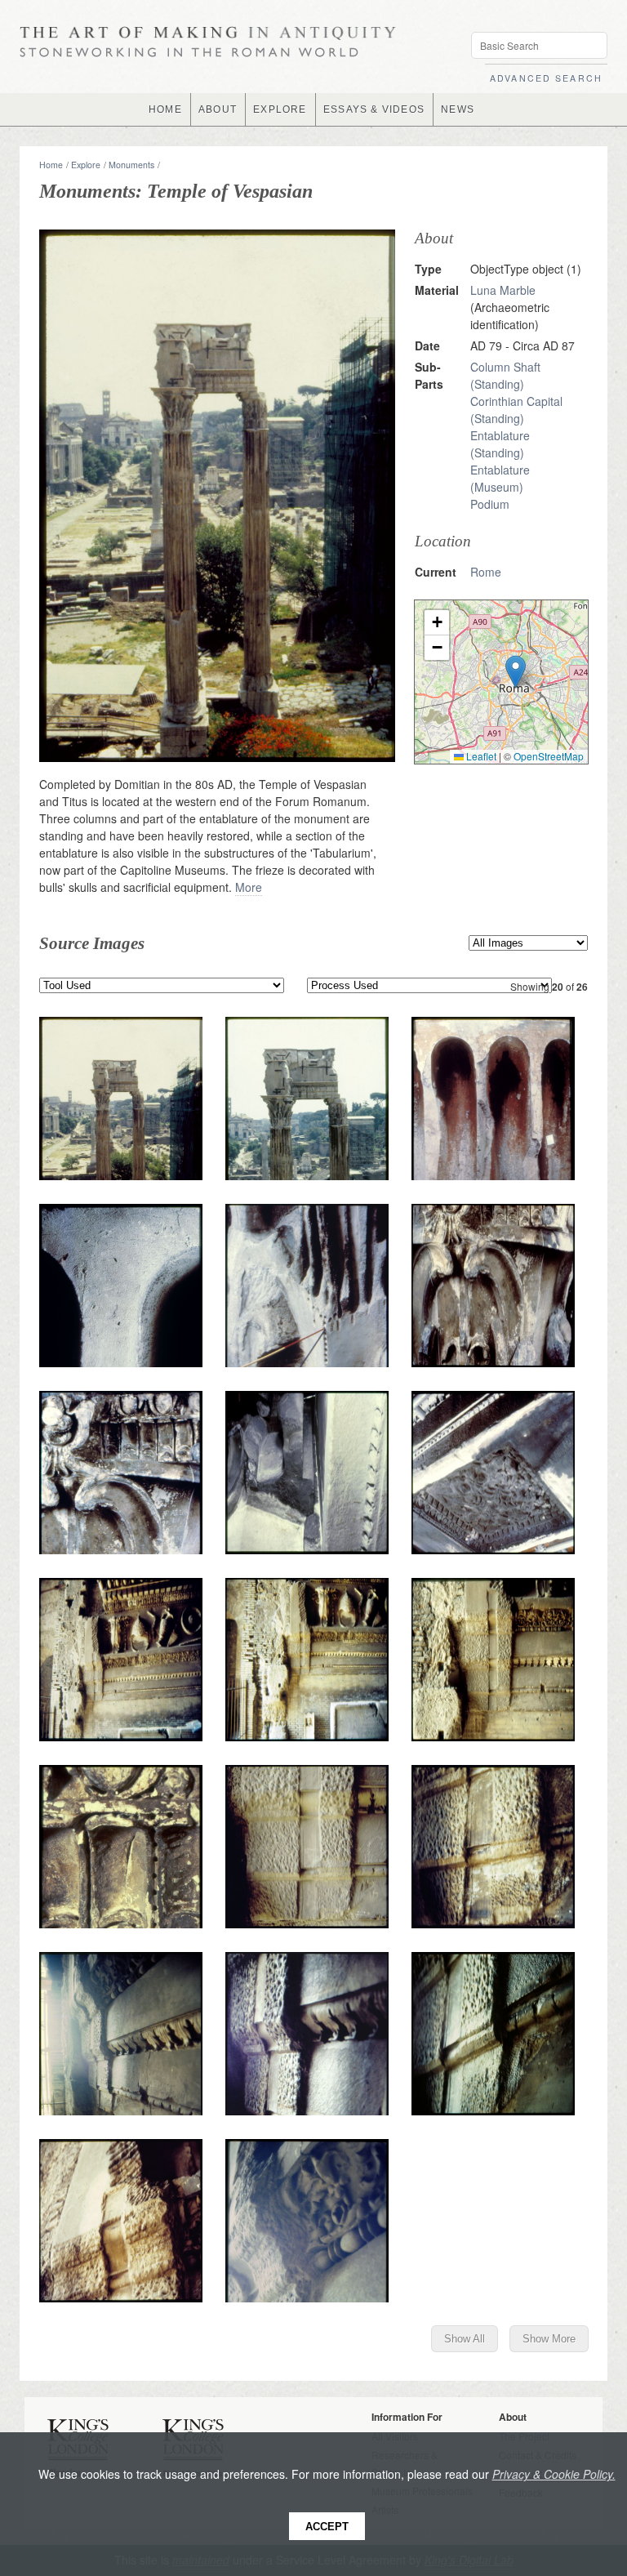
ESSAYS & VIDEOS (374, 109)
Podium (490, 504)
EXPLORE (280, 109)
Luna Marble (503, 290)
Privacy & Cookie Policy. (554, 2474)
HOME (165, 109)
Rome (486, 572)
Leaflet (480, 756)
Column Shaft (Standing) (505, 375)
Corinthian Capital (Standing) (516, 410)
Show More (549, 2339)
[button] (516, 672)
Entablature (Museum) (500, 478)
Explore (86, 165)
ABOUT (218, 109)
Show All (465, 2339)
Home (51, 165)
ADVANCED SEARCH (546, 78)
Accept (327, 2527)
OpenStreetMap (549, 756)
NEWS (458, 109)
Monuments (131, 165)
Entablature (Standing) (500, 444)
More (249, 887)
